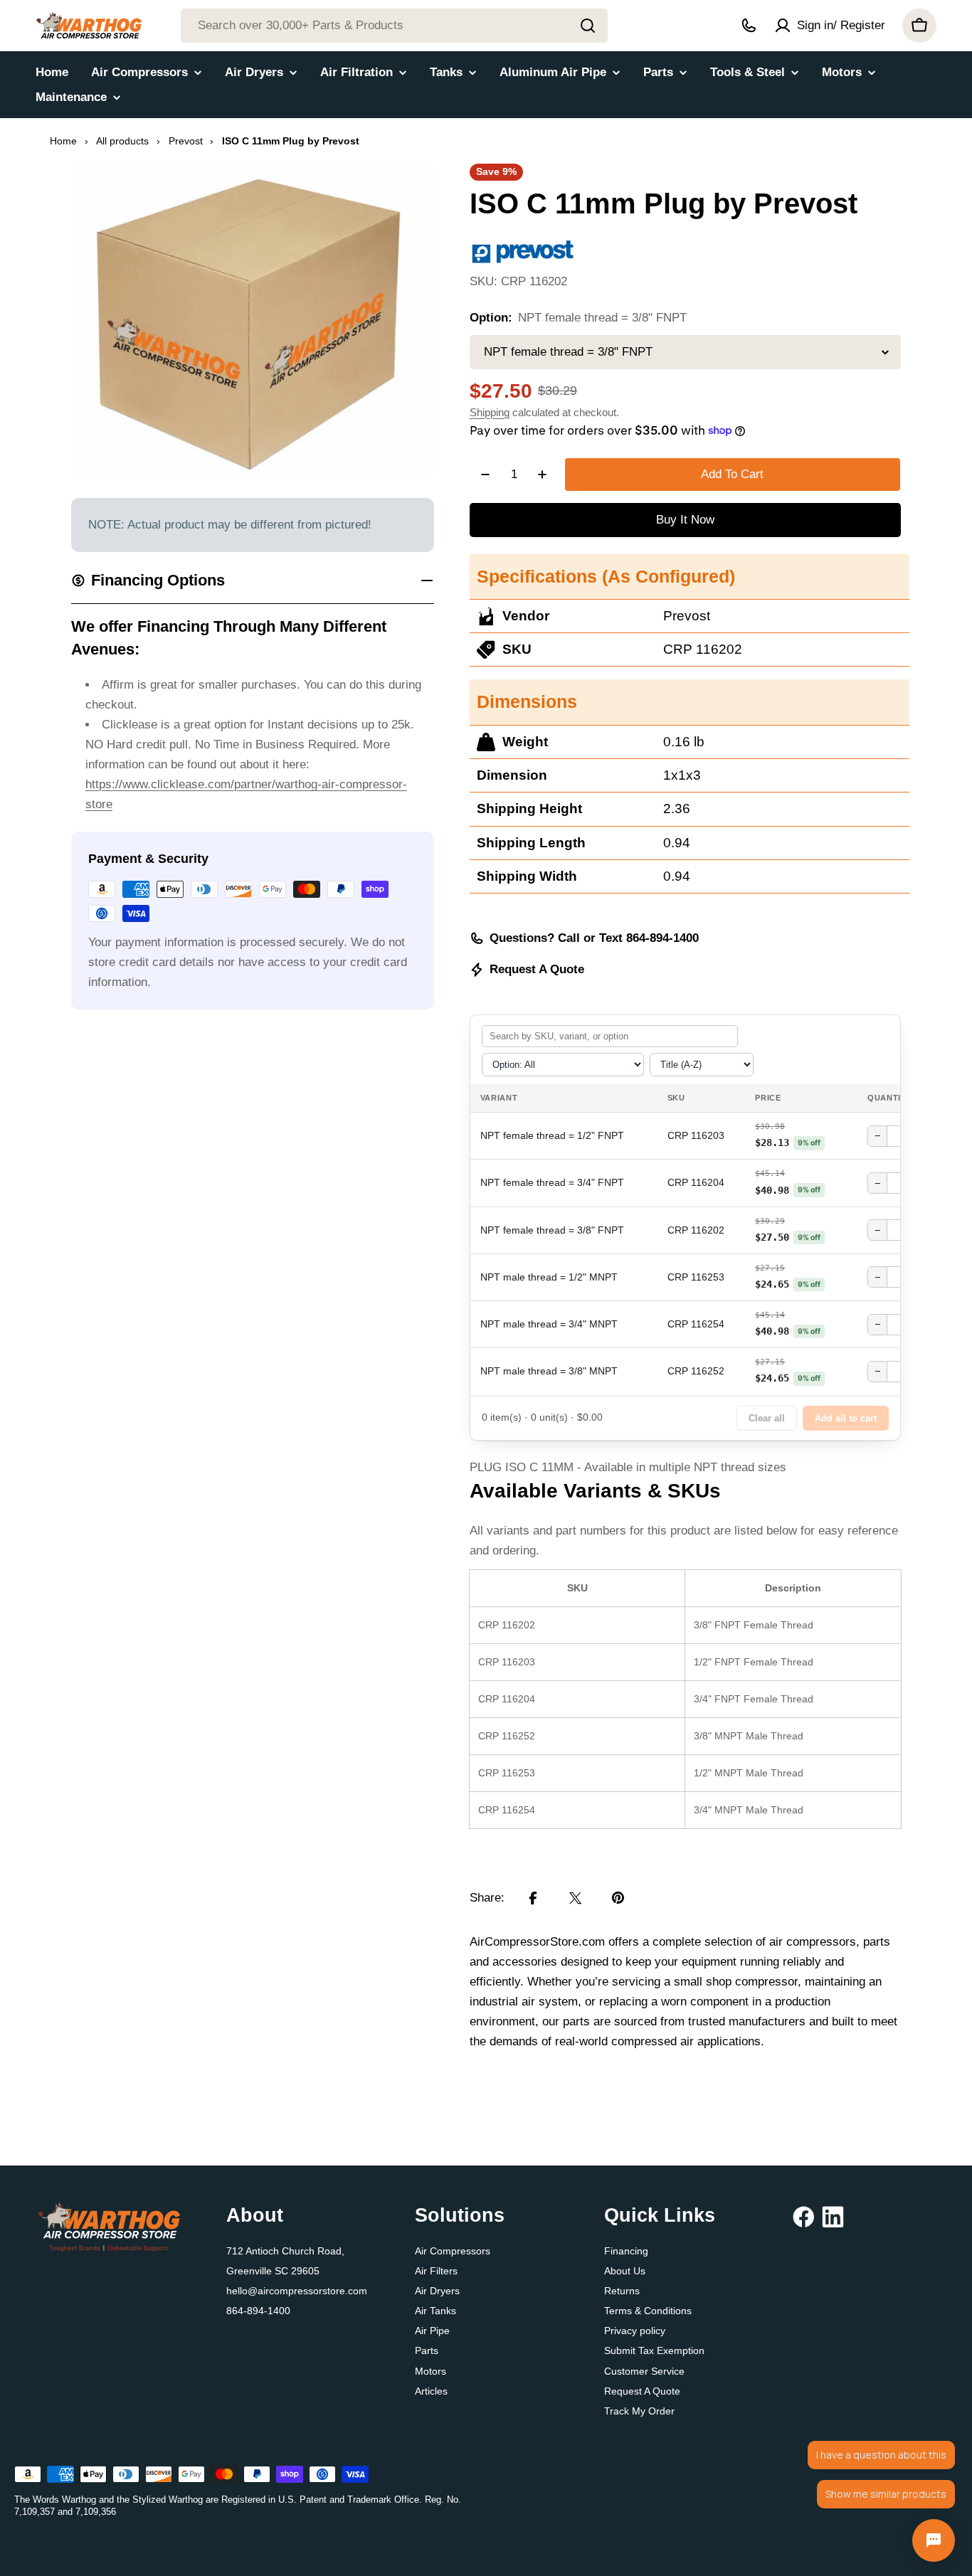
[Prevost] (523, 247)
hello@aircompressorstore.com (297, 2291)
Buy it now (685, 520)
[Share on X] (576, 1898)
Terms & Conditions (648, 2311)
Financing (626, 2251)
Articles (431, 2391)
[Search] (588, 26)
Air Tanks (435, 2311)
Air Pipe (432, 2331)
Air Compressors (453, 2251)
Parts (427, 2350)
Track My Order (639, 2411)
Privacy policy (635, 2331)
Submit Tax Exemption (654, 2350)
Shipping (490, 412)
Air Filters (436, 2271)
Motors (430, 2371)
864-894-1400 (258, 2311)
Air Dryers (437, 2291)
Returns (622, 2291)
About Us (625, 2271)
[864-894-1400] (749, 26)
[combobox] (394, 26)
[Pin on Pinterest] (618, 1898)
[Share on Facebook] (533, 1898)
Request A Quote (537, 969)
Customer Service (644, 2371)
